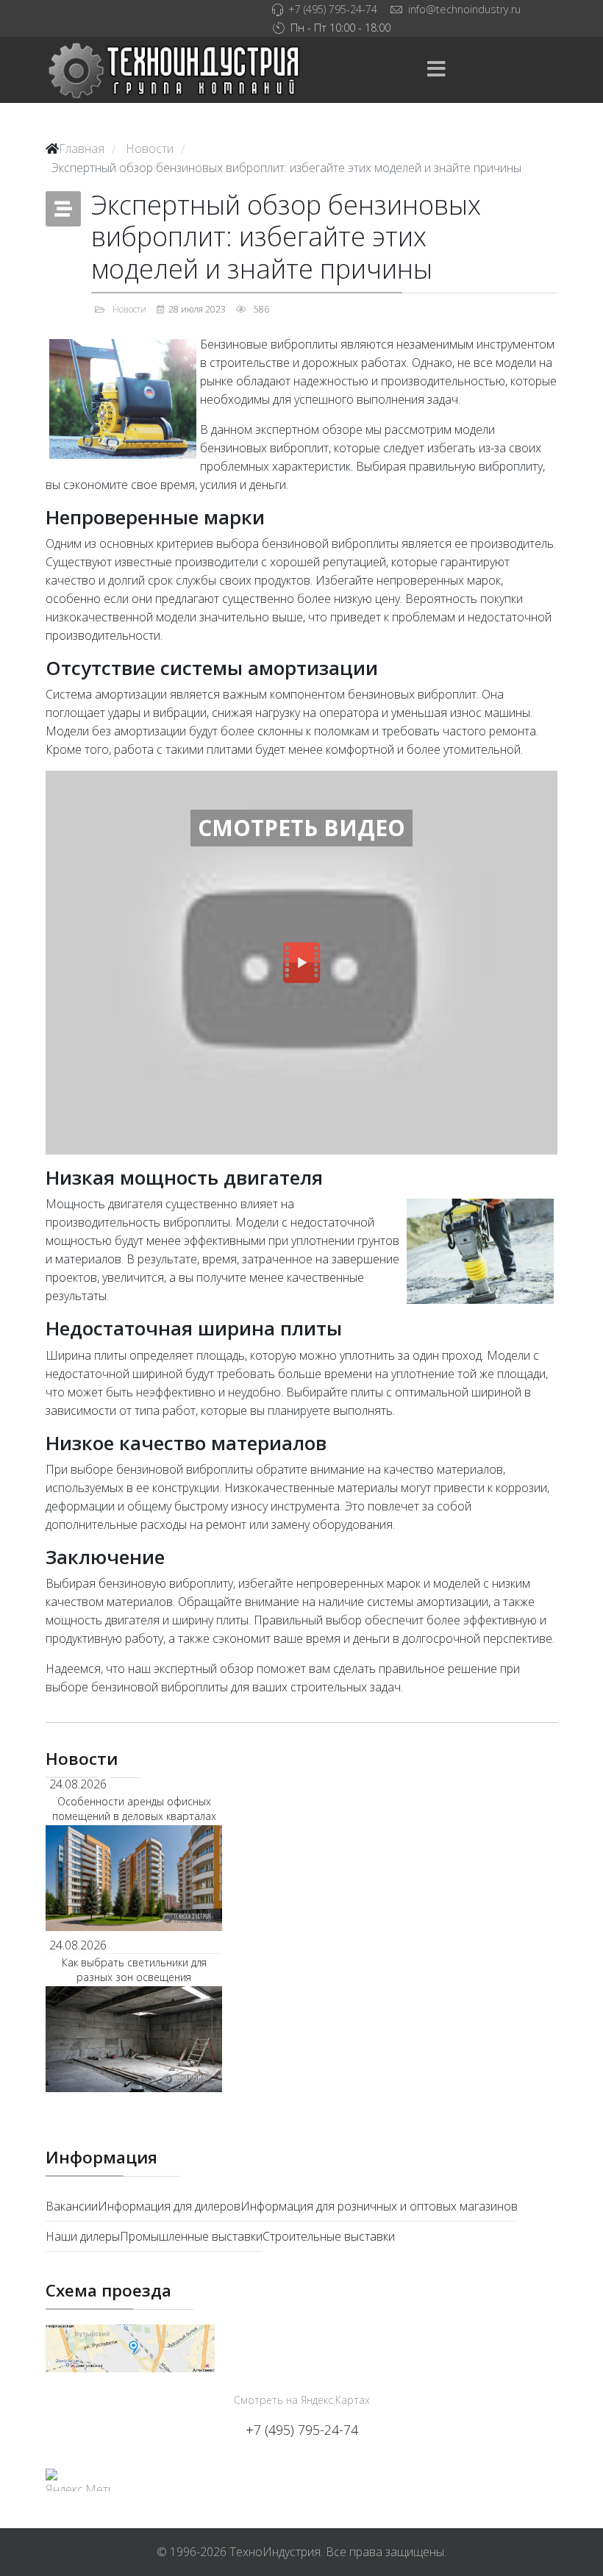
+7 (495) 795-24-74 (333, 9)
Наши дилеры (83, 2236)
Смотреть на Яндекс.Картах (302, 2400)
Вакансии (72, 2206)
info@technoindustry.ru (464, 9)
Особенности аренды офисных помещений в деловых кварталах (134, 1809)
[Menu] (436, 70)
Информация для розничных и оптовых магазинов (379, 2206)
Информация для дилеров (169, 2206)
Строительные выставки (329, 2236)
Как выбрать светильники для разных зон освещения (134, 1970)
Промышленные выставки (191, 2236)
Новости (129, 309)
